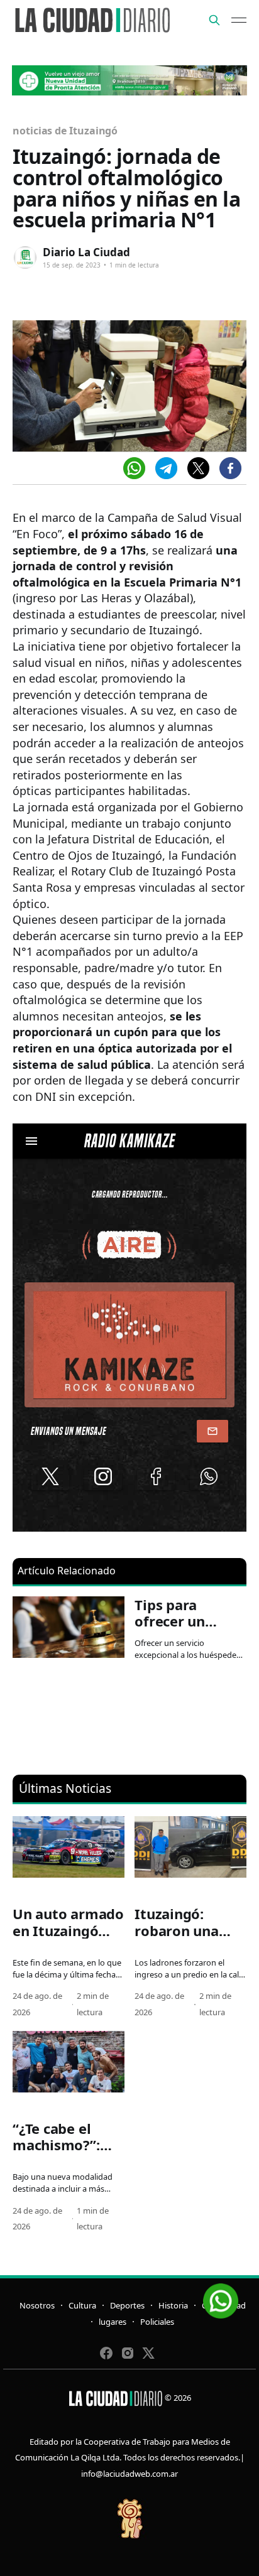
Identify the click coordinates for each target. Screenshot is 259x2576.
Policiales (157, 2322)
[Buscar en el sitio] (214, 20)
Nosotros (37, 2305)
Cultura (82, 2305)
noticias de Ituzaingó (65, 131)
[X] (198, 468)
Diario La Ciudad (86, 252)
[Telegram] (166, 468)
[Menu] (239, 20)
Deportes (127, 2305)
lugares (113, 2322)
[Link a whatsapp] (221, 2296)
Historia (173, 2305)
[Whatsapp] (134, 468)
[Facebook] (230, 468)
